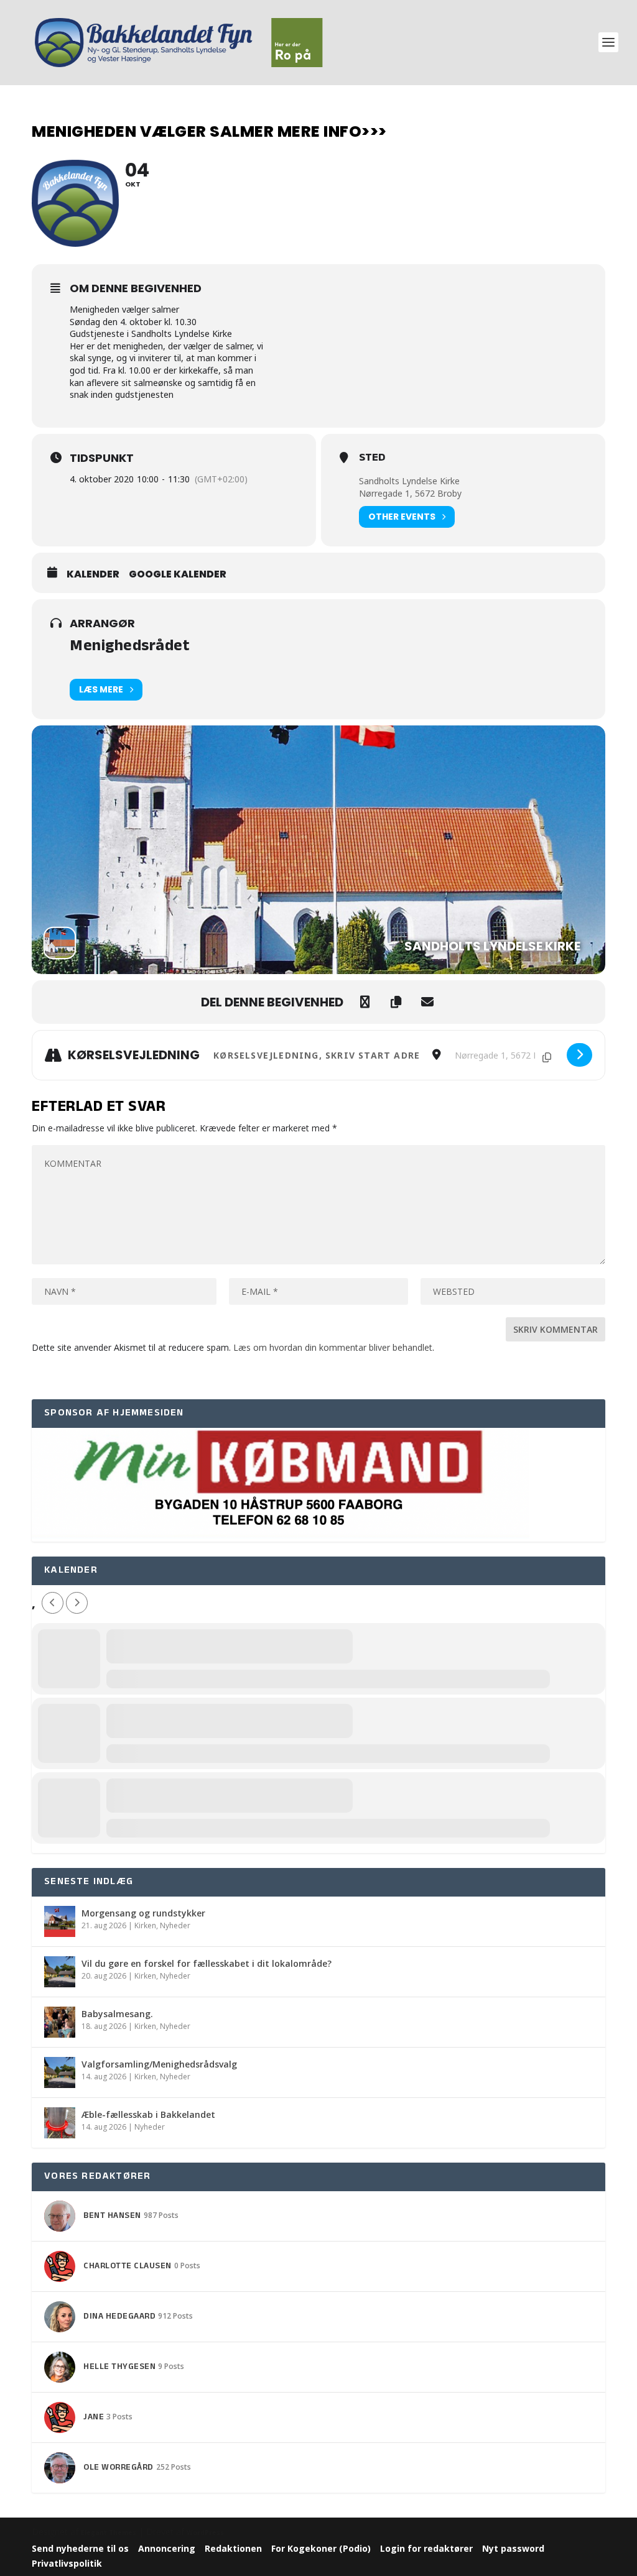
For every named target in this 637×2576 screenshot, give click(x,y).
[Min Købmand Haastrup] (281, 1535)
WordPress (205, 2532)
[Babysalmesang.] (60, 2022)
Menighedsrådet (129, 647)
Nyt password (513, 2548)
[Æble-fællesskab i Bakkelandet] (60, 2123)
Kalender (93, 574)
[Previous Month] (53, 1603)
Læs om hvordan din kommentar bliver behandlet (333, 1347)
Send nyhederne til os (80, 2548)
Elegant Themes (109, 2532)
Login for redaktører (426, 2548)
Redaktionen (233, 2548)
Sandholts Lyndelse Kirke (409, 481)
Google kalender (178, 574)
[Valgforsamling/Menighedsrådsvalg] (60, 2072)
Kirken (145, 1925)
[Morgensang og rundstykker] (60, 1921)
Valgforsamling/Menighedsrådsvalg (159, 2064)
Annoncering (167, 2548)
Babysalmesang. (117, 2014)
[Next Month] (77, 1603)
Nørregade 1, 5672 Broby (410, 493)
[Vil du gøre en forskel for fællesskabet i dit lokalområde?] (60, 1972)
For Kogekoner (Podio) (321, 2548)
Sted (372, 459)
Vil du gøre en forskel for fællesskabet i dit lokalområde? (207, 1963)
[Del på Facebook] (365, 1002)
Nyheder (175, 1925)
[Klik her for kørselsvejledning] (579, 1055)
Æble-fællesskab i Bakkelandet (148, 2114)
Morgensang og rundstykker (143, 1913)
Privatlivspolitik (67, 2563)
